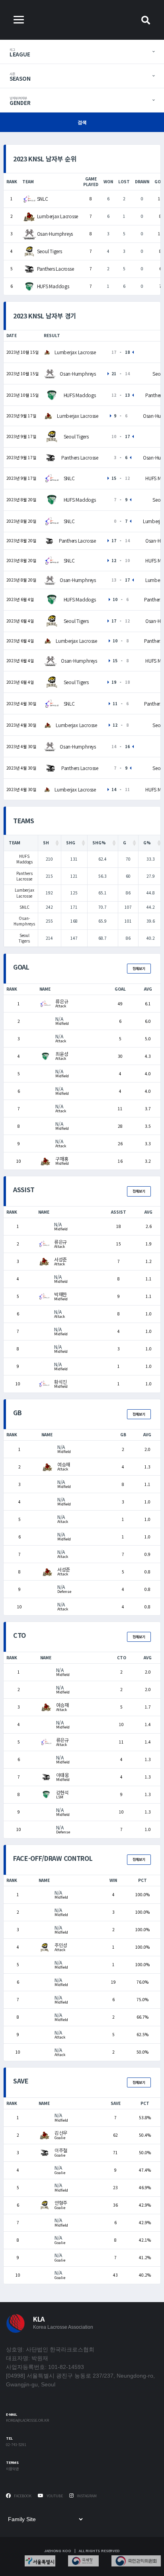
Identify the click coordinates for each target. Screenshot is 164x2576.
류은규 (62, 1001)
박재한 (61, 1294)
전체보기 (139, 969)
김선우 (61, 2133)
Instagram (86, 2496)
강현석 (62, 1792)
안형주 (61, 2203)
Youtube (54, 2496)
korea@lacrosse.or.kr (27, 2421)
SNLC (43, 199)
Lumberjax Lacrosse (58, 216)
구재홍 (62, 1159)
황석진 (61, 1382)
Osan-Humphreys (55, 234)
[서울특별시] (40, 2561)
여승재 (64, 1464)
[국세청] (83, 2561)
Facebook (22, 2496)
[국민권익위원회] (136, 2561)
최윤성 (62, 1054)
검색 (82, 122)
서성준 (61, 1259)
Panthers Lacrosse (56, 269)
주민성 (61, 1945)
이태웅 (62, 1775)
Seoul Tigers (50, 251)
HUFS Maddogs (53, 286)
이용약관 (12, 2469)
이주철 (61, 2150)
